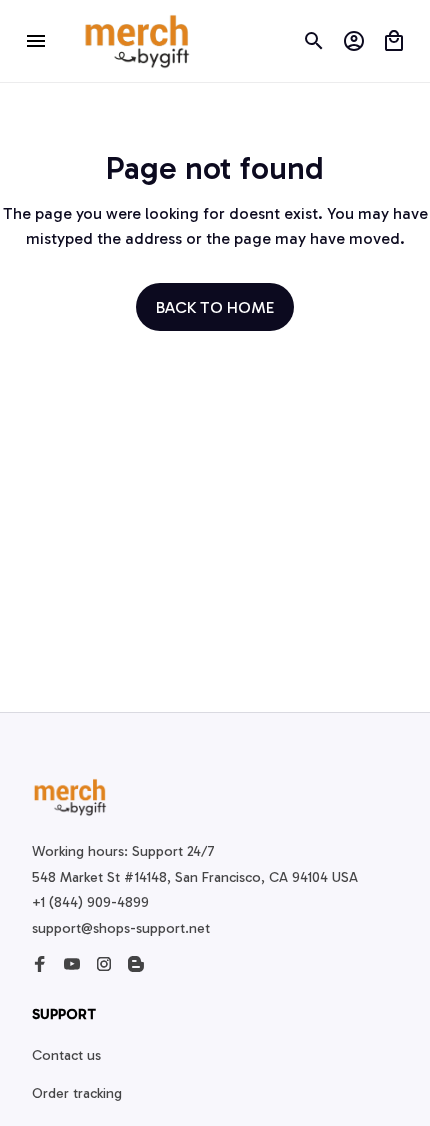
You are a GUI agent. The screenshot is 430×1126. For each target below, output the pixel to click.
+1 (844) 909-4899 (90, 902)
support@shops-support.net (121, 928)
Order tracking (77, 1093)
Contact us (66, 1055)
